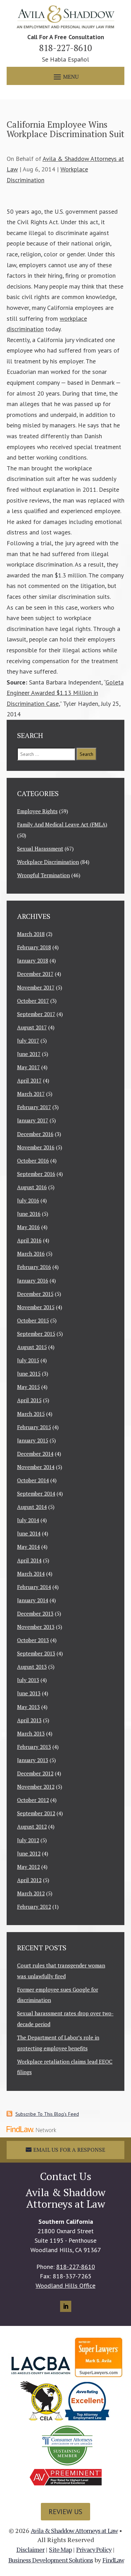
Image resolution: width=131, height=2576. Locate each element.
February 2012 (34, 1907)
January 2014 (33, 1600)
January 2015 (33, 1440)
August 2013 (32, 1667)
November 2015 (36, 1307)
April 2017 (29, 1080)
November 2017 (36, 987)
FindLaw (113, 2560)
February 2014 (34, 1587)
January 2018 (33, 960)
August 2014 (32, 1507)
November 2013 (36, 1627)
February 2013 (34, 1747)
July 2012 (28, 1840)
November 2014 (36, 1467)
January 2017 (33, 1120)
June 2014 (29, 1533)
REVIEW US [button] (65, 2512)
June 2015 (29, 1374)
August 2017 (32, 1027)
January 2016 (33, 1280)
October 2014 (33, 1480)
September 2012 (36, 1813)
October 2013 (33, 1640)
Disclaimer (31, 2549)
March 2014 (31, 1574)
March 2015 (31, 1414)
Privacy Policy (94, 2549)
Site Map (60, 2549)
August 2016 (32, 1187)
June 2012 (29, 1853)
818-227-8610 (65, 48)
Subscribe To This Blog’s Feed (47, 2114)
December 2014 (35, 1454)
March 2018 (31, 934)
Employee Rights (37, 811)
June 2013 (29, 1693)
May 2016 (28, 1227)
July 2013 (28, 1680)
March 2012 (31, 1893)
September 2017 (36, 1014)
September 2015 (36, 1334)
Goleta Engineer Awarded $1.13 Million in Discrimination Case (65, 693)
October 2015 (33, 1320)
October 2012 (33, 1800)
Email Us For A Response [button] (69, 2150)
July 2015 (28, 1360)
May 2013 (28, 1707)
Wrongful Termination (43, 875)
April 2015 (29, 1400)
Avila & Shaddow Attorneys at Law (74, 2531)
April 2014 (29, 1560)
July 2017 (28, 1041)
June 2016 (29, 1214)
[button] (65, 76)
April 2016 (29, 1240)
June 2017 (29, 1054)
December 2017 (35, 974)
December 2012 (35, 1773)
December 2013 (35, 1613)
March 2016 (31, 1254)
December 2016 (35, 1134)
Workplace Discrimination (48, 862)
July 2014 (28, 1520)
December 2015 (35, 1294)
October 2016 (33, 1161)
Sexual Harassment (40, 849)
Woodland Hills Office (65, 2286)
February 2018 (34, 947)
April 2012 (29, 1880)
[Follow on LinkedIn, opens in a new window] (66, 2306)
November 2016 (36, 1147)
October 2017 (33, 1001)
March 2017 (31, 1094)
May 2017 (28, 1067)
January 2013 (33, 1760)
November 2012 (36, 1787)
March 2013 (31, 1733)
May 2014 (28, 1547)
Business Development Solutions (51, 2560)
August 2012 (32, 1826)
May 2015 (28, 1387)
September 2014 (36, 1493)
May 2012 (28, 1867)
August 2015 (32, 1347)
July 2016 (28, 1200)
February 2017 (34, 1107)
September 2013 (36, 1653)
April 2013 (29, 1720)
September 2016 (36, 1174)
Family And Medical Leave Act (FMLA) (62, 824)
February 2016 (34, 1267)
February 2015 (34, 1427)
